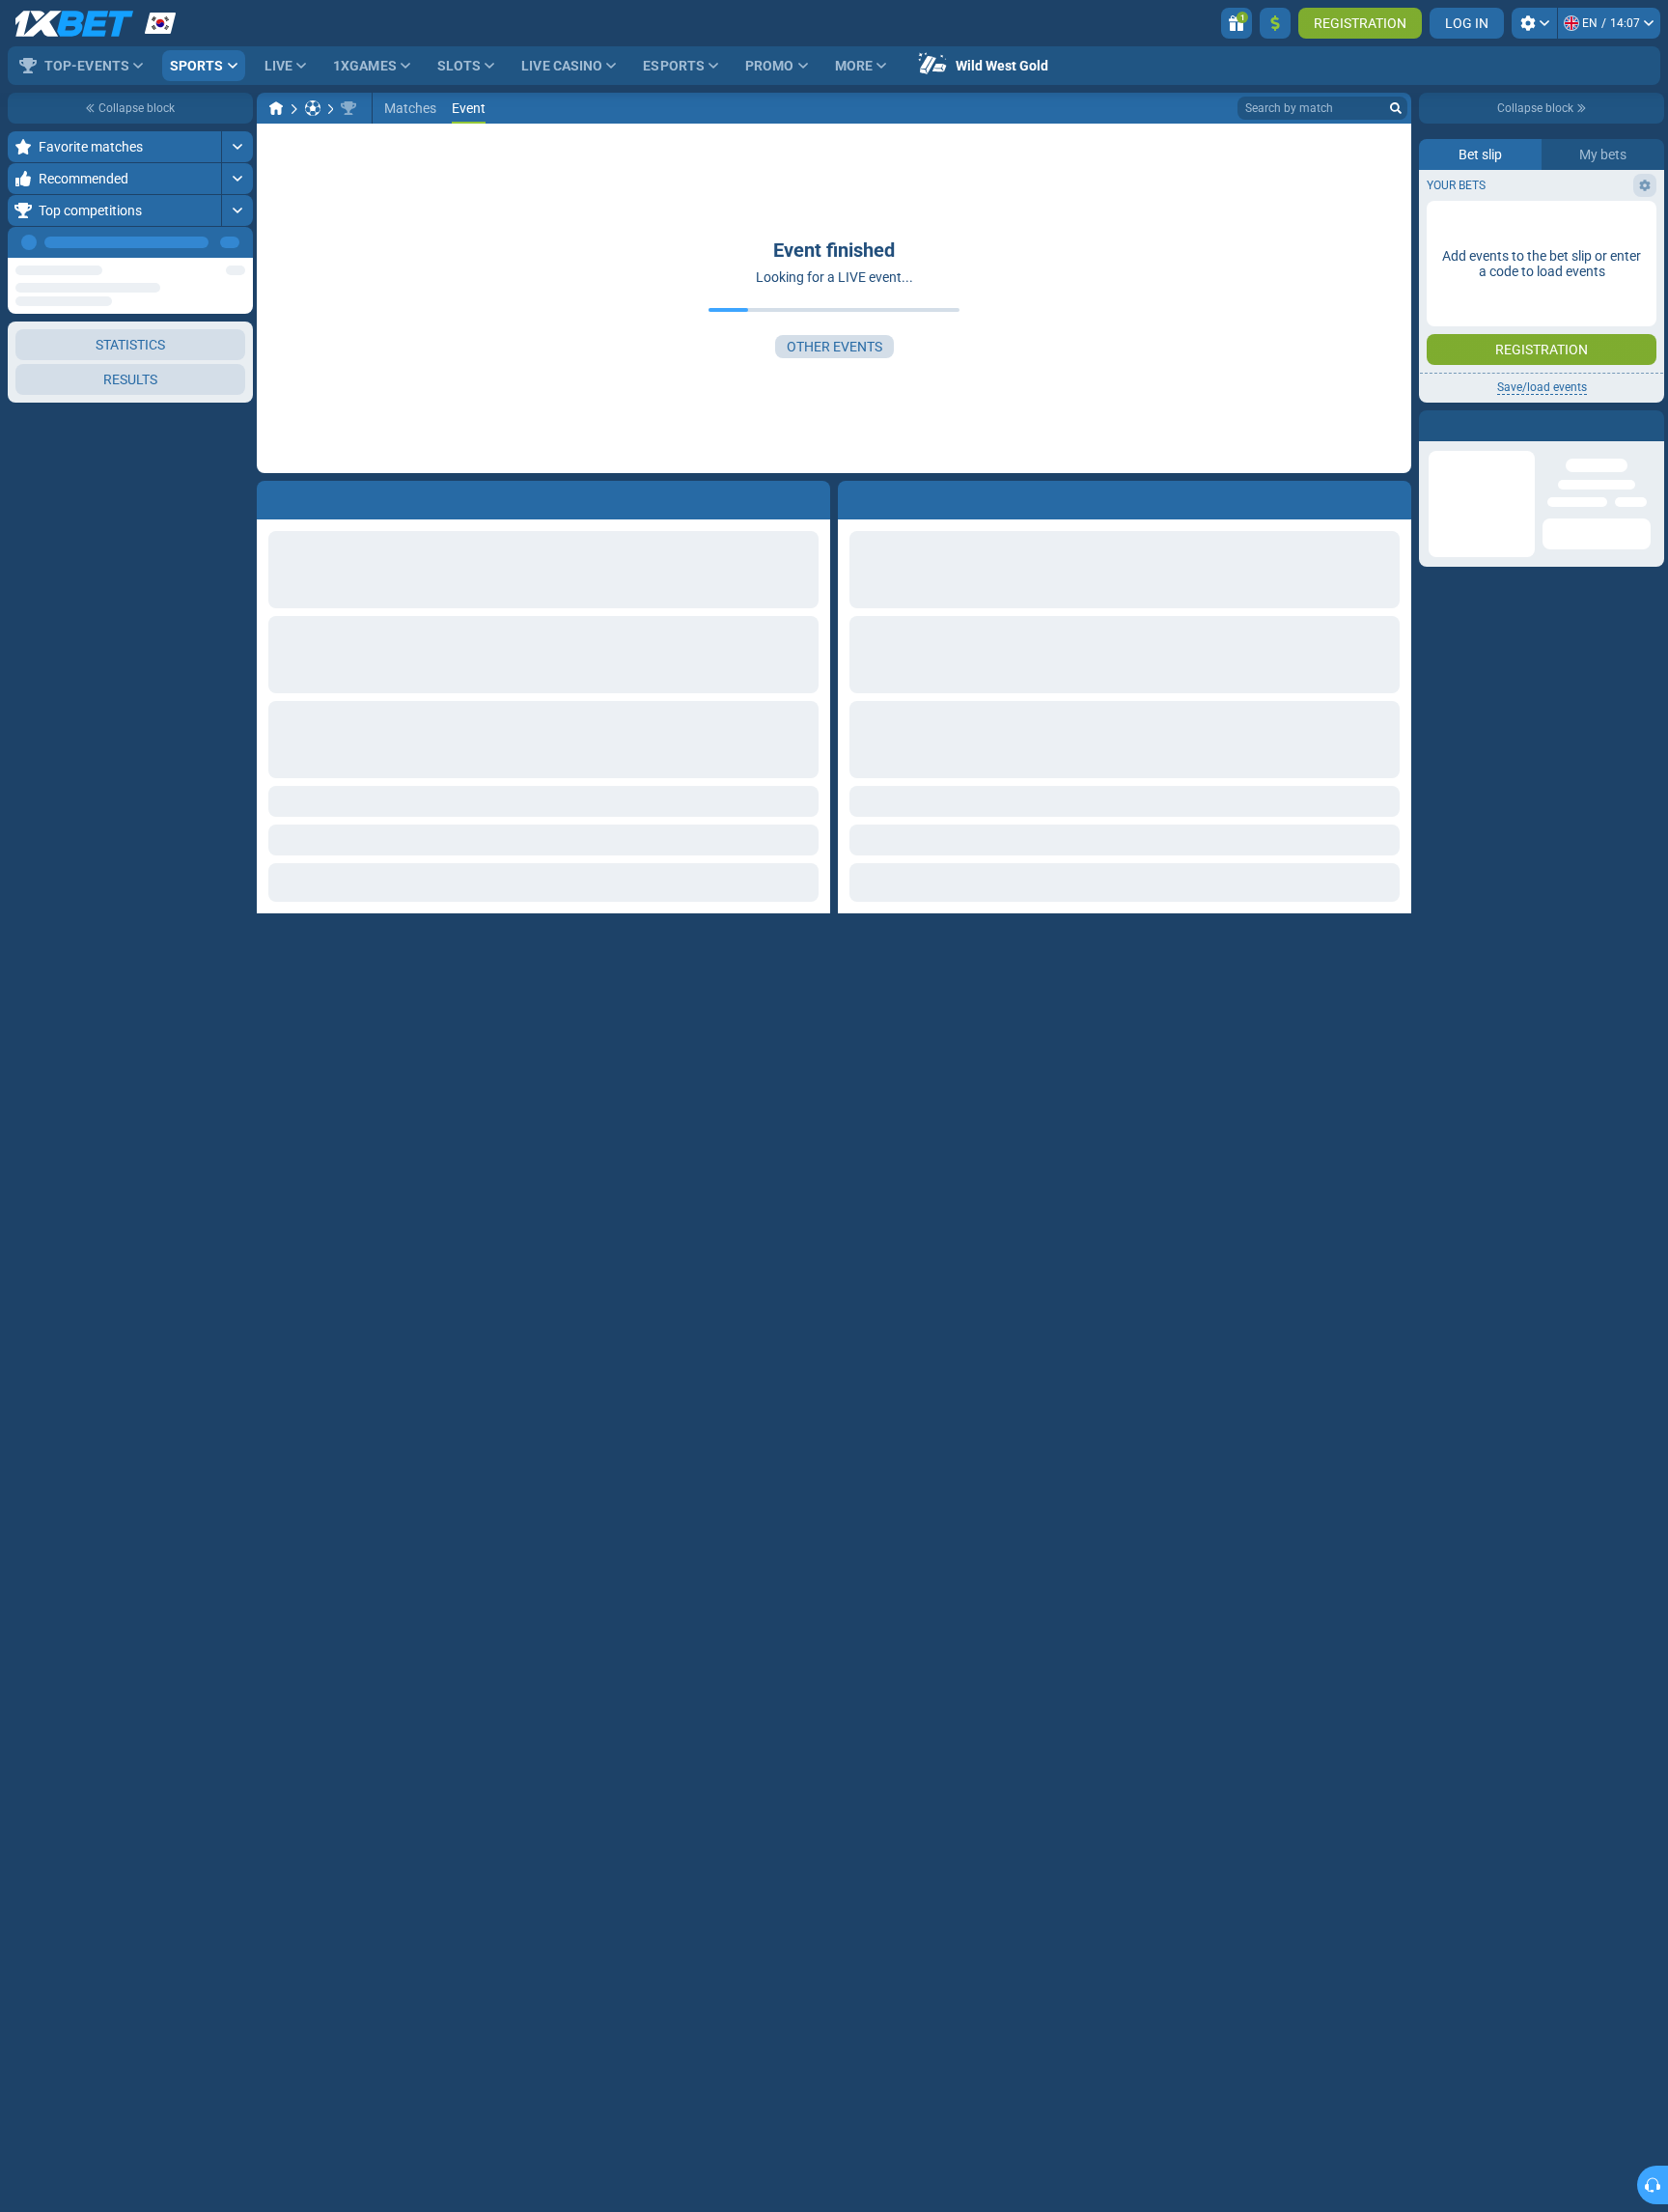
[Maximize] (237, 147)
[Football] (313, 108)
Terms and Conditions (1551, 344)
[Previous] (194, 242)
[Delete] (1392, 496)
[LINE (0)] (276, 108)
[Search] (1396, 108)
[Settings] (1534, 23)
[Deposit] (1275, 23)
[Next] (237, 242)
